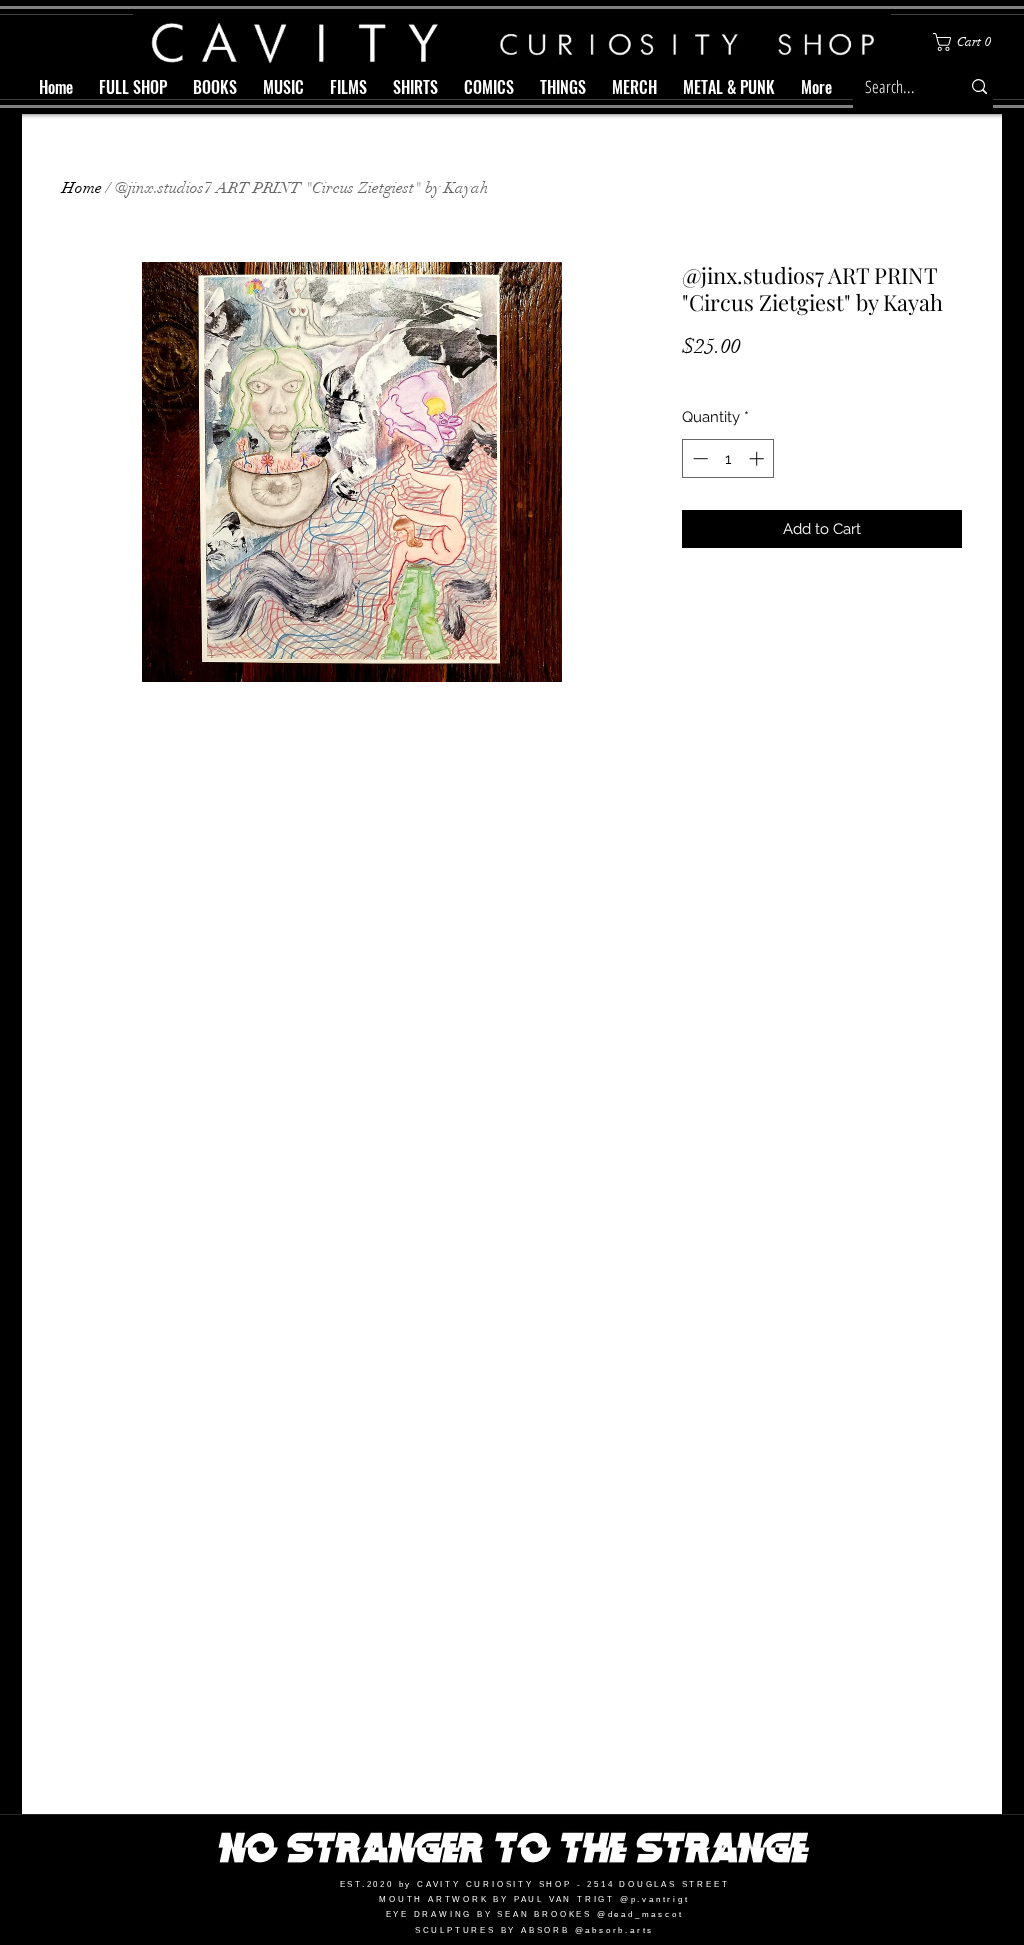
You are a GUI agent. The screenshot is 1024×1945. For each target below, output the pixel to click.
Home (82, 188)
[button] (966, 42)
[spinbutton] (728, 458)
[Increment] (758, 458)
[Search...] (979, 86)
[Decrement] (698, 458)
